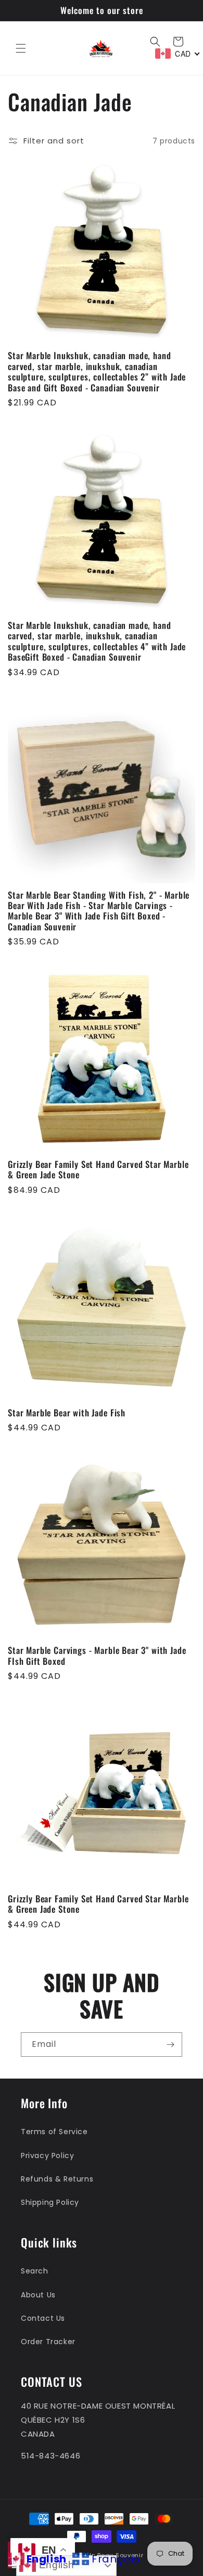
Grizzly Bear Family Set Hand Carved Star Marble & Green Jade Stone (98, 1170)
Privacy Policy (47, 2156)
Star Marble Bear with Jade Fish (67, 1413)
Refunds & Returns (57, 2179)
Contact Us (43, 2318)
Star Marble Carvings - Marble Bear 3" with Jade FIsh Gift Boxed (97, 1656)
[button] (21, 48)
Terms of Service (54, 2132)
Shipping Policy (50, 2202)
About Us (38, 2295)
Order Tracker (48, 2342)
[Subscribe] (170, 2045)
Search (35, 2271)
